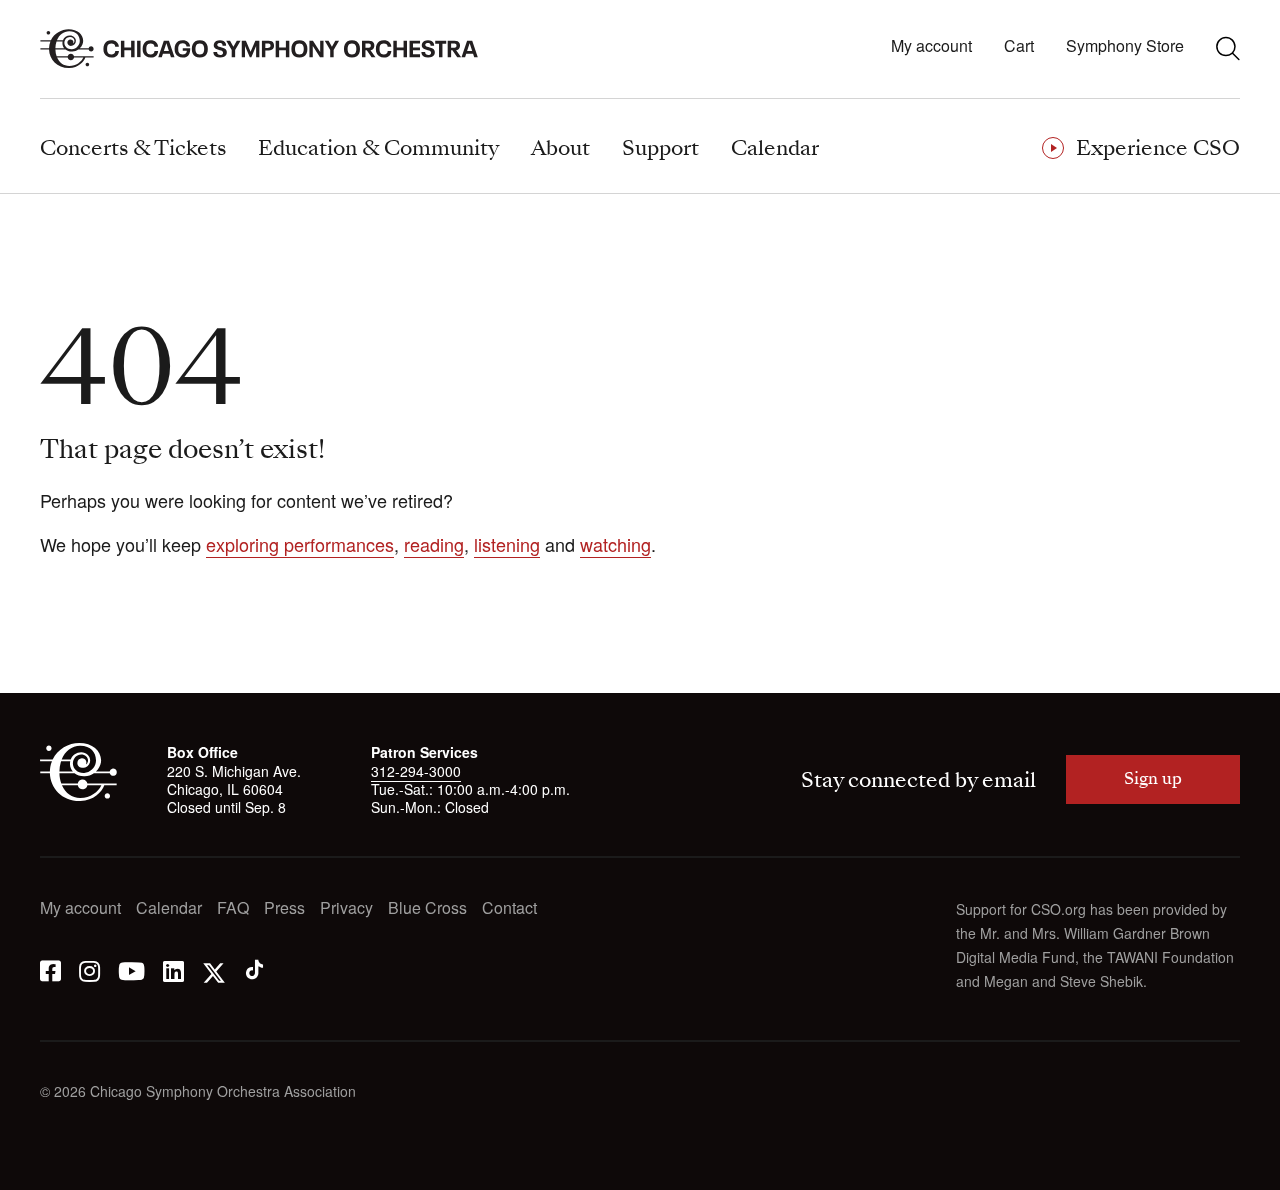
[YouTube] (131, 969)
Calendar (169, 908)
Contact (509, 908)
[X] (214, 969)
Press (284, 908)
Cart (1019, 46)
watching (615, 544)
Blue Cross (427, 908)
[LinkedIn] (173, 969)
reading (434, 544)
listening (507, 544)
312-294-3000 (416, 771)
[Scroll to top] (56, 1168)
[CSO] (78, 795)
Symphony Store (1125, 46)
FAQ (233, 908)
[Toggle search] (1228, 48)
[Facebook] (50, 969)
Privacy (346, 908)
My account (931, 46)
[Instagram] (89, 969)
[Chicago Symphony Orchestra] (270, 49)
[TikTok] (254, 969)
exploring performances (300, 544)
